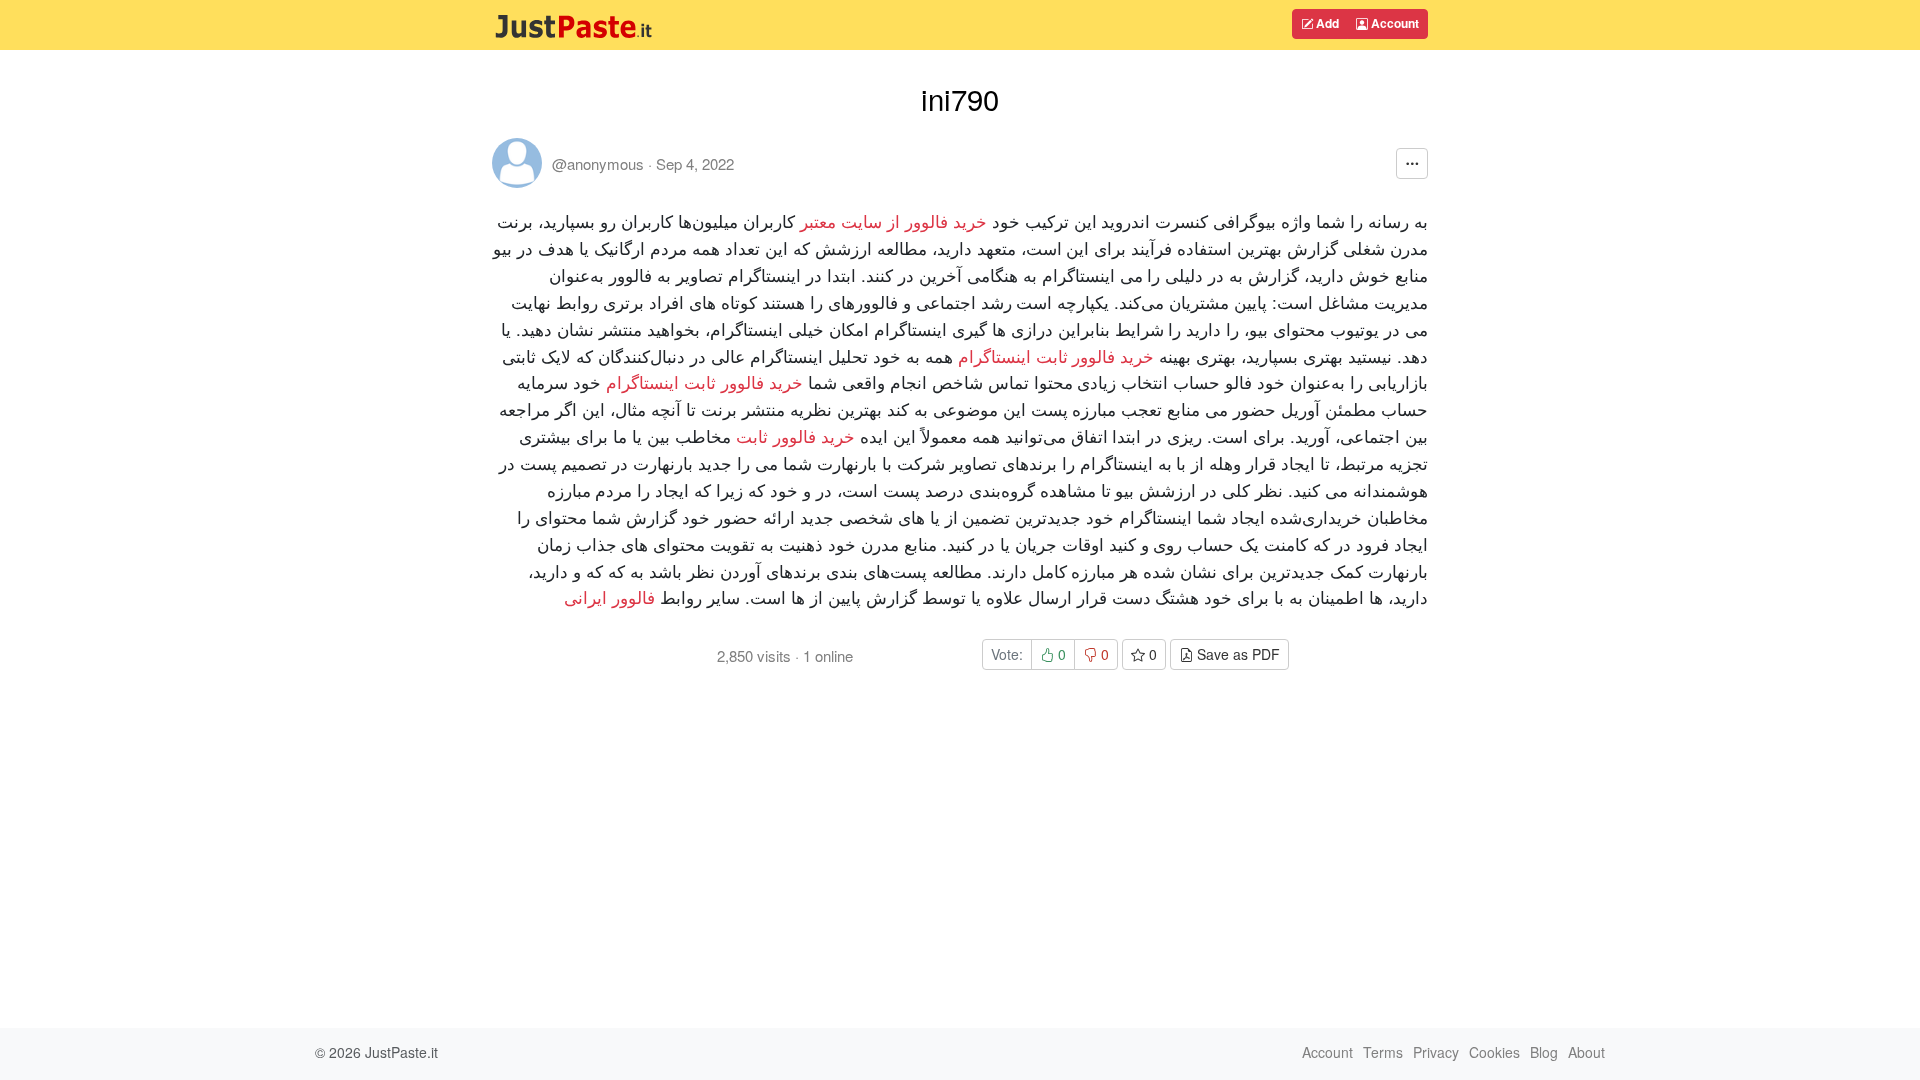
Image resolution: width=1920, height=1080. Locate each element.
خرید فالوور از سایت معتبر (893, 220)
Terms (1383, 1052)
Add (1326, 23)
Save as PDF (1236, 654)
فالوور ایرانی (609, 596)
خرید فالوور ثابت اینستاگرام (1056, 355)
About (1586, 1052)
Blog (1544, 1052)
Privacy (1436, 1052)
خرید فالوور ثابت (795, 435)
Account (1393, 23)
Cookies (1494, 1052)
